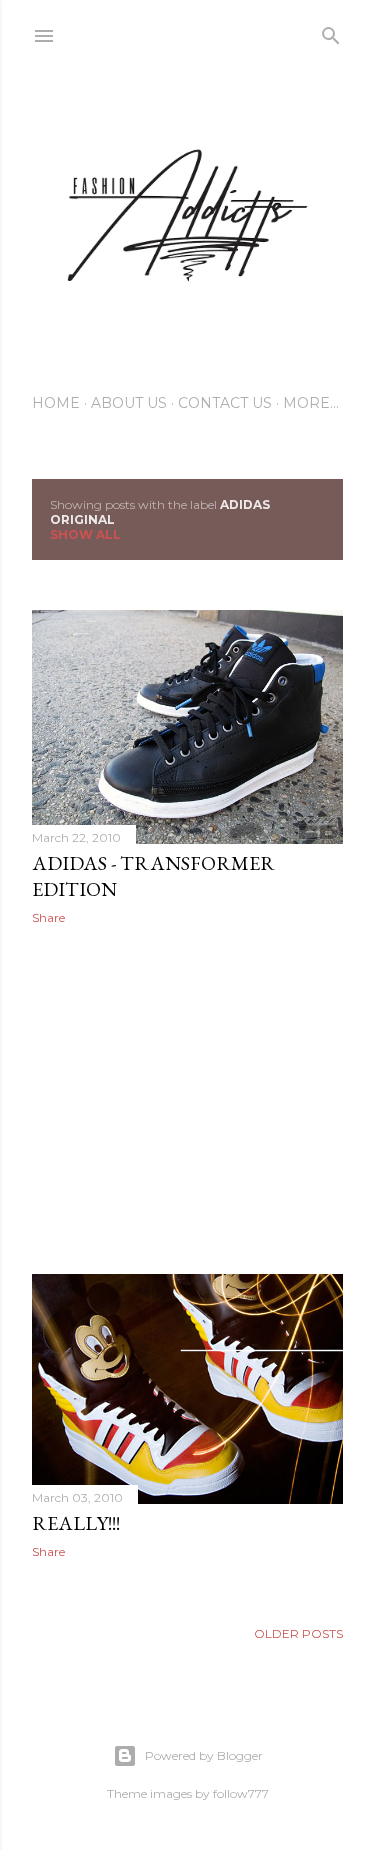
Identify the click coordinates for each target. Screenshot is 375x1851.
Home (56, 403)
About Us (129, 403)
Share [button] (48, 917)
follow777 (241, 1793)
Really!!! (76, 1523)
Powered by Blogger (204, 1755)
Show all (85, 534)
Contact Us (225, 403)
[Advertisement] (187, 1100)
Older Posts (298, 1633)
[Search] (331, 31)
